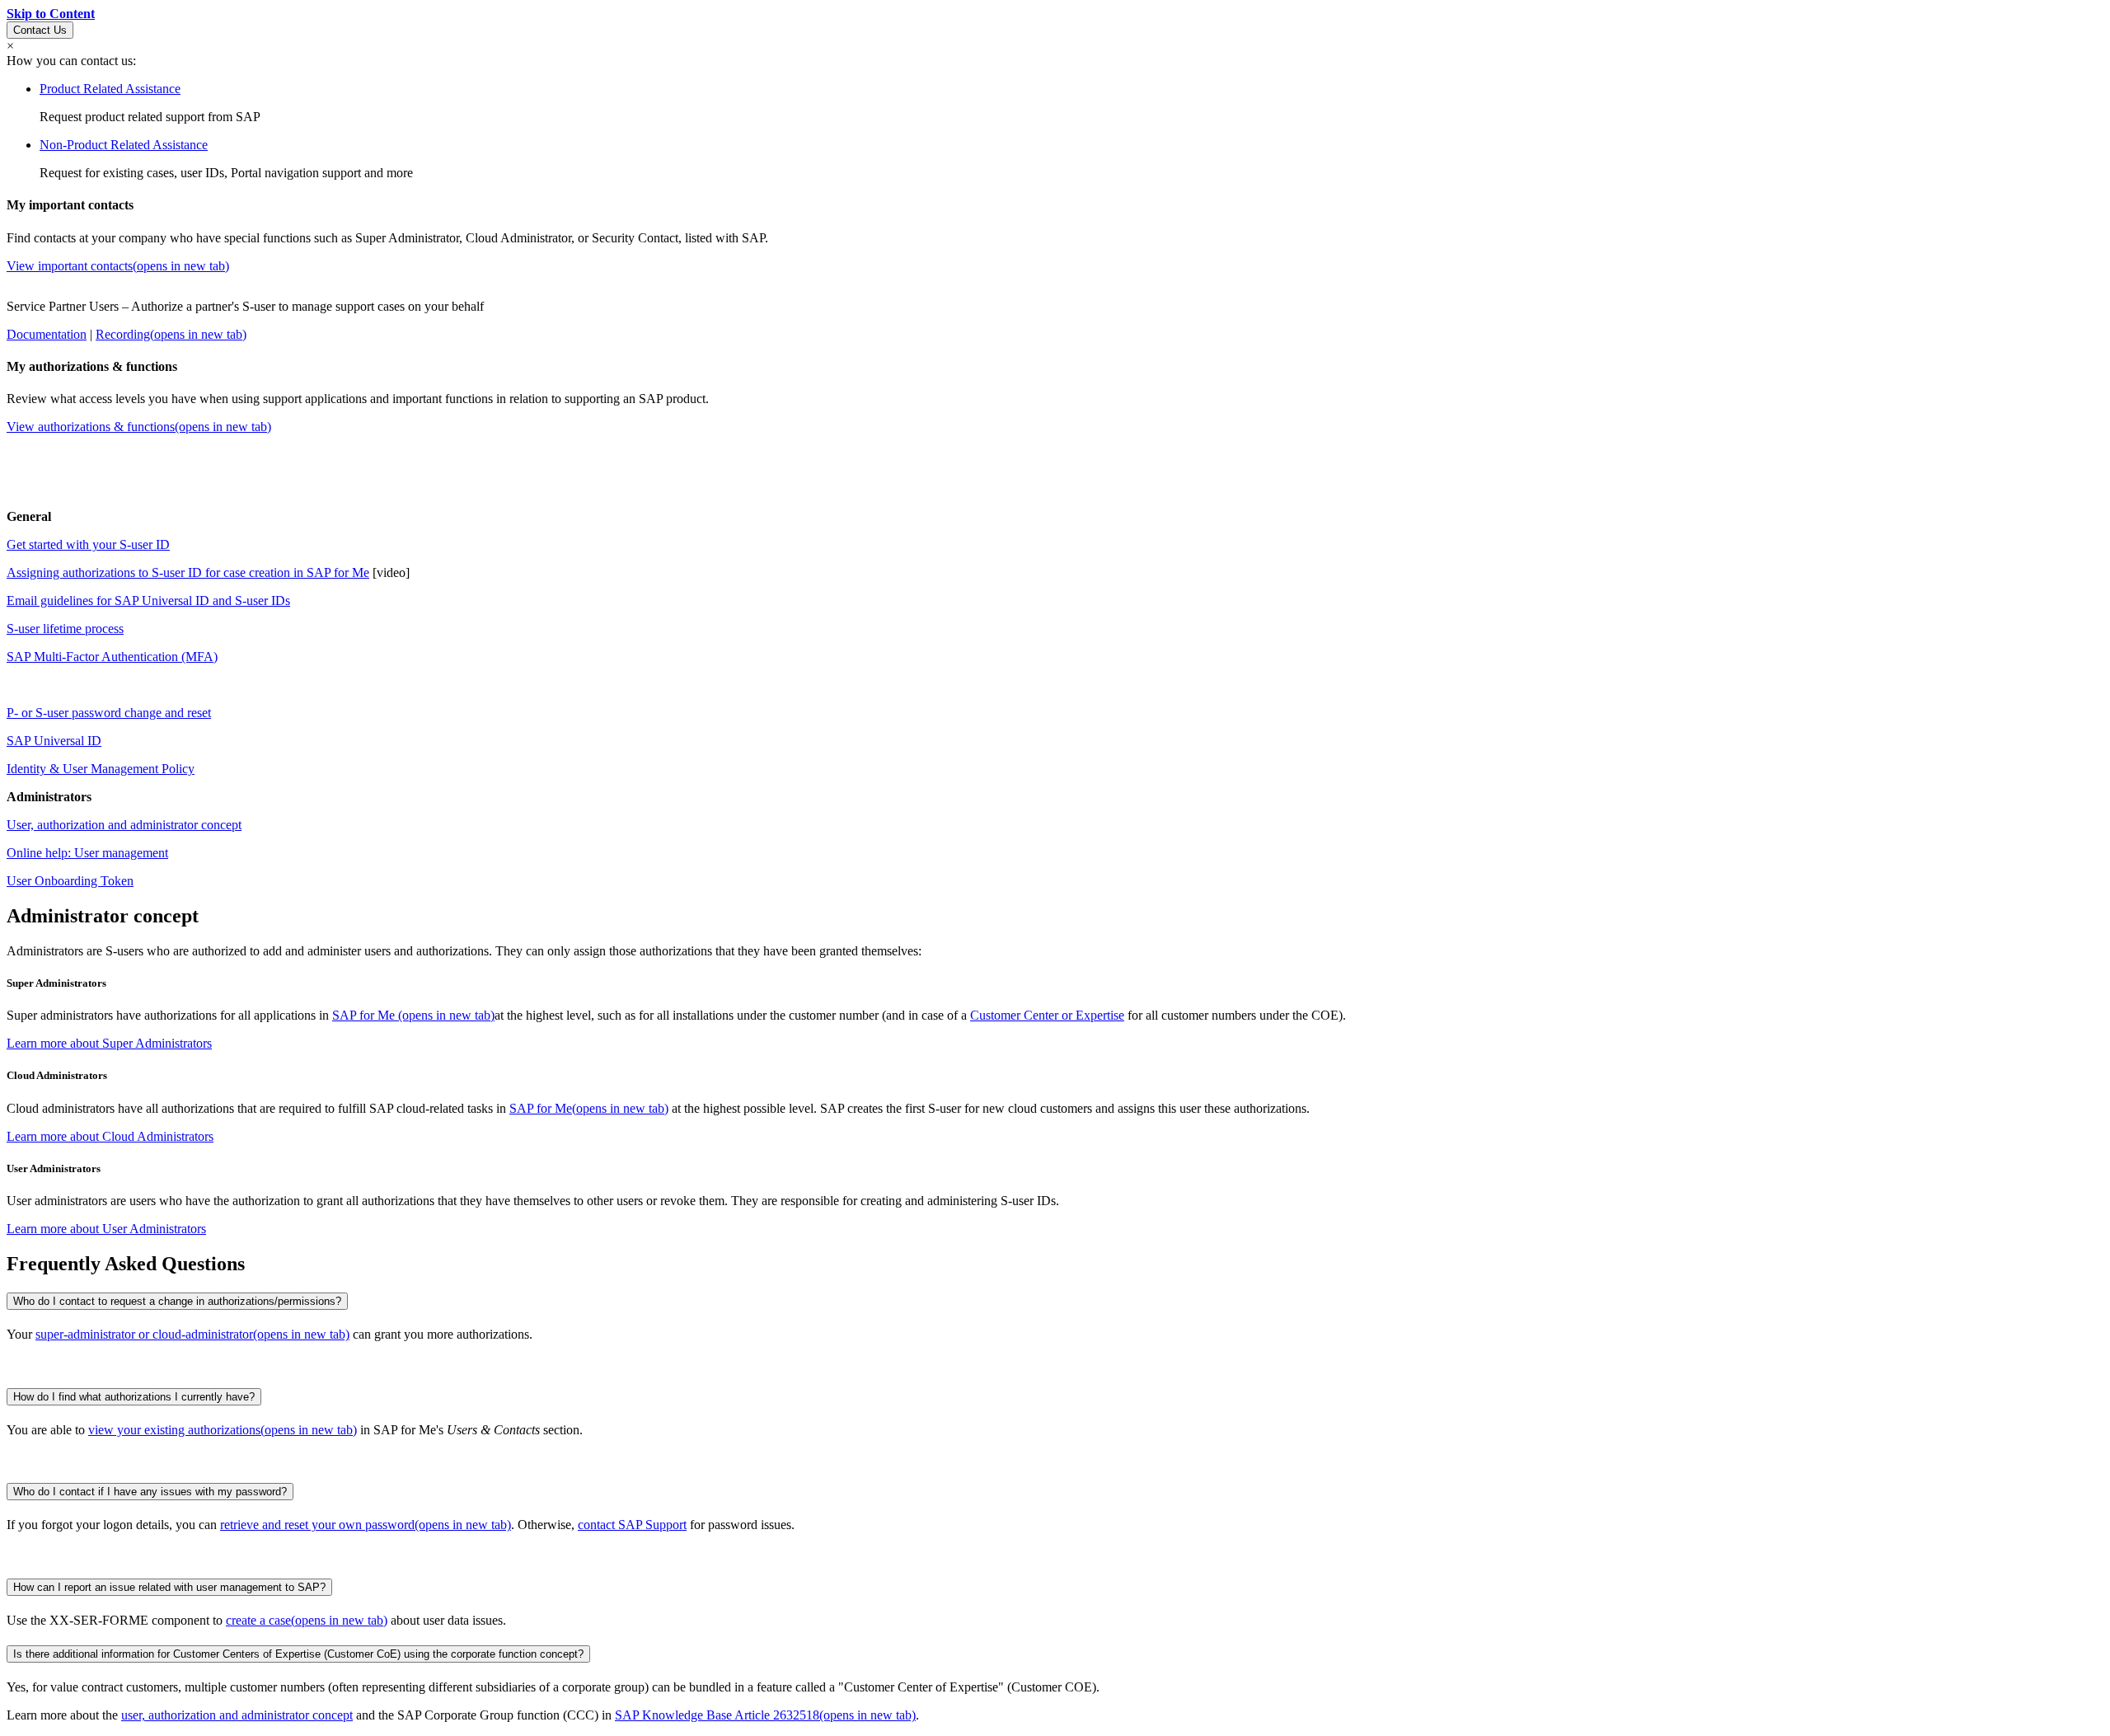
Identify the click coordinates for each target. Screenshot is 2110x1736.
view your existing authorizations (223, 1430)
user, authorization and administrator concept (237, 1715)
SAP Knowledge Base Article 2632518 (765, 1715)
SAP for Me (413, 1015)
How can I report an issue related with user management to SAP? (169, 1587)
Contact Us (40, 30)
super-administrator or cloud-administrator (192, 1334)
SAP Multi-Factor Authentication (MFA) (112, 657)
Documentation (47, 334)
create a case (307, 1620)
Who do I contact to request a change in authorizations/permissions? (177, 1301)
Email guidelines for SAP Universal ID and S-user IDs (148, 601)
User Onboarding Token (70, 881)
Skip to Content (51, 14)
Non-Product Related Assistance (124, 145)
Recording (171, 334)
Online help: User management (87, 853)
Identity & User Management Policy (101, 769)
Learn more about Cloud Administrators (110, 1136)
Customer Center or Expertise (1047, 1015)
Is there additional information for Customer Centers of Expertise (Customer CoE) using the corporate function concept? (298, 1654)
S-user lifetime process (65, 629)
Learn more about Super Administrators (109, 1043)
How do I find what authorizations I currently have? (134, 1397)
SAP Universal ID (54, 741)
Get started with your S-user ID (88, 544)
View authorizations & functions (139, 427)
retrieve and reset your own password (366, 1525)
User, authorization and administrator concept (124, 825)
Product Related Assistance (110, 89)
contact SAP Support (632, 1525)
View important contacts (118, 266)
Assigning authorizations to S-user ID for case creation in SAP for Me (188, 572)
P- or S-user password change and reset (109, 713)
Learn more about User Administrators (106, 1229)
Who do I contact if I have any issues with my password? (150, 1492)
